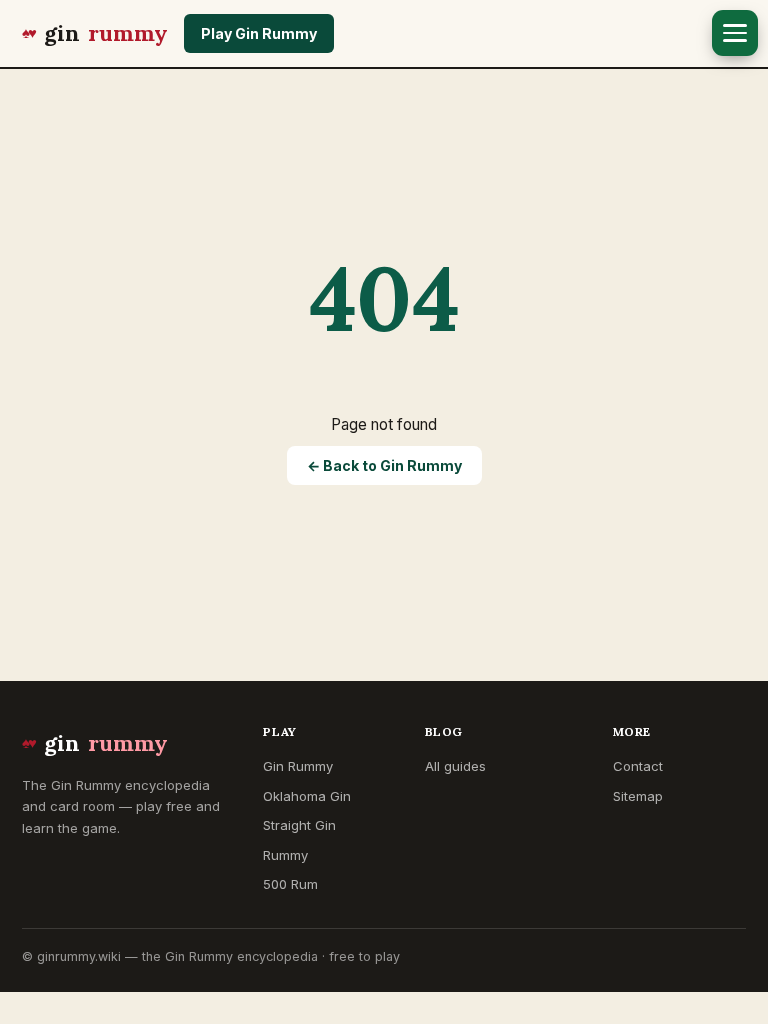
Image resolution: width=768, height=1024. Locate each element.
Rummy (285, 855)
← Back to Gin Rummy (384, 465)
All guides (455, 766)
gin (106, 33)
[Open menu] (735, 33)
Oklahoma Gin (307, 796)
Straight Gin (299, 825)
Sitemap (638, 796)
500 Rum (290, 884)
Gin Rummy (298, 766)
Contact (638, 766)
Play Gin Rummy (259, 33)
